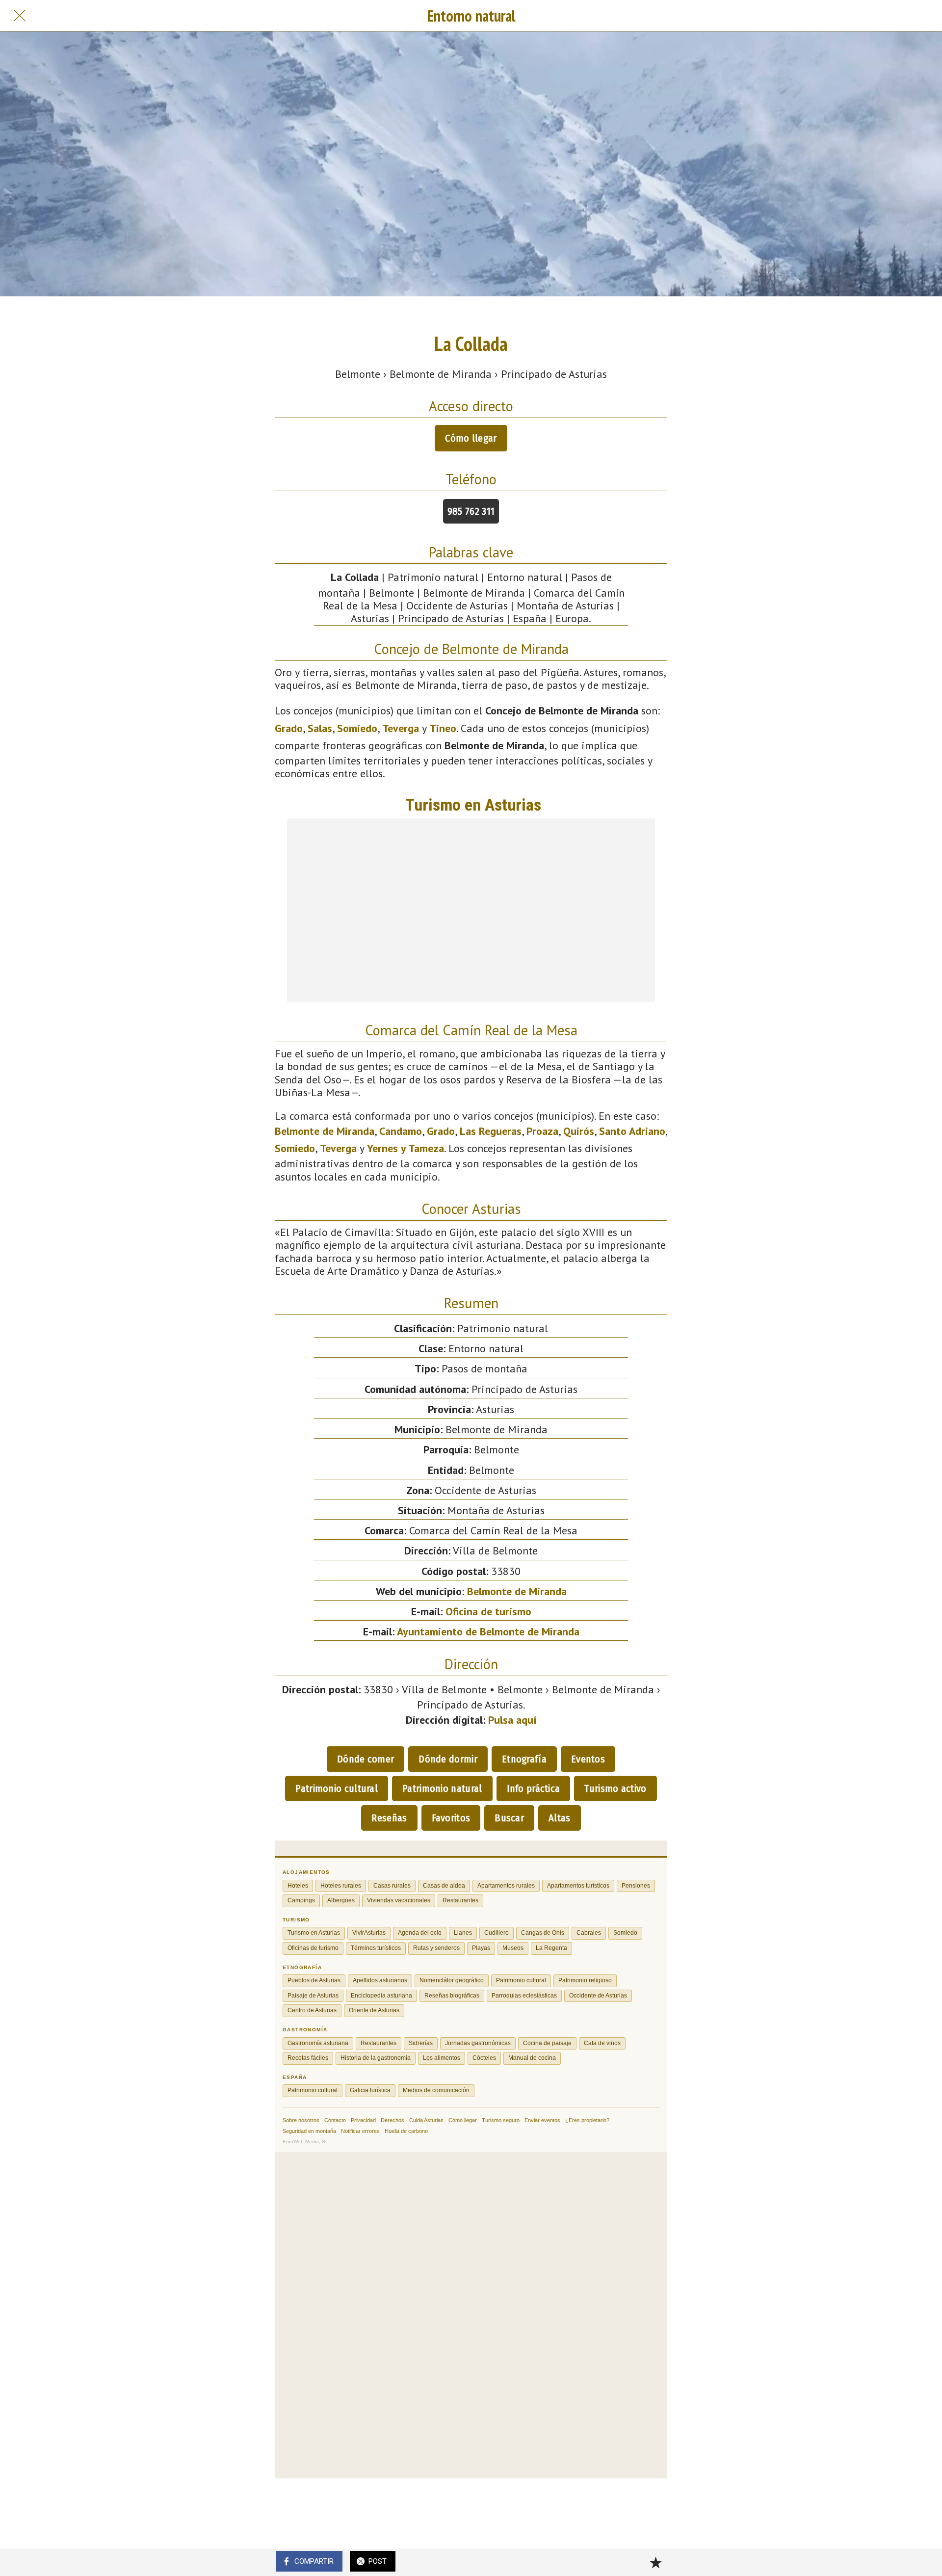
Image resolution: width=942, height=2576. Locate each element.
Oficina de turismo (488, 1611)
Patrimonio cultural (337, 1788)
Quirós (579, 1131)
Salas (320, 728)
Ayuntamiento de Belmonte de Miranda (488, 1631)
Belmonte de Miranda (325, 1131)
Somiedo (357, 728)
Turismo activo (615, 1788)
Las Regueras (491, 1131)
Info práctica (534, 1788)
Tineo (443, 728)
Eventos (588, 1759)
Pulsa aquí (512, 1720)
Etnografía (524, 1759)
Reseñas (389, 1818)
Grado (289, 728)
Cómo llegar (471, 438)
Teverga (401, 728)
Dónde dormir (448, 1759)
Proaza (542, 1131)
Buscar (509, 1818)
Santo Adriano (632, 1131)
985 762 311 (471, 511)
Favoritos (451, 1818)
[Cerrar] (20, 16)
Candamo (401, 1131)
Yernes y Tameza (406, 1148)
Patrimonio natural (442, 1788)
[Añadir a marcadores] (655, 2562)
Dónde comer (366, 1759)
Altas (560, 1818)
